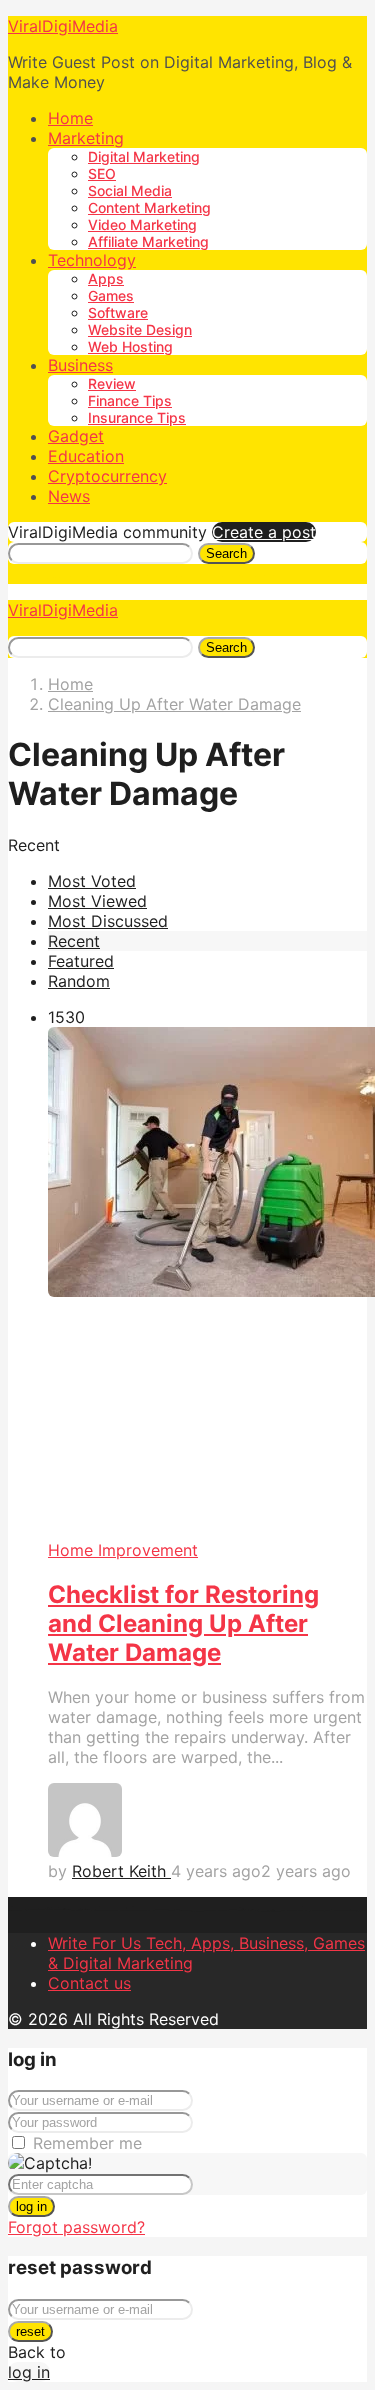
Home (70, 118)
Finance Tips (130, 400)
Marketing (86, 138)
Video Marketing (142, 224)
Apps (106, 278)
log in (31, 2206)
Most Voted (92, 881)
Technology (92, 260)
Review (112, 383)
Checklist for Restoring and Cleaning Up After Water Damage (183, 1623)
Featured (81, 961)
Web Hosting (130, 346)
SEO (102, 173)
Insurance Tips (137, 417)
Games (111, 295)
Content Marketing (149, 207)
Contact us (89, 1983)
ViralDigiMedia (63, 26)
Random (79, 981)
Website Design (140, 329)
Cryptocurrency (107, 476)
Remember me (87, 2143)
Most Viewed (97, 901)
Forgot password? (76, 2227)
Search (226, 553)
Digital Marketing (144, 156)
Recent (74, 941)
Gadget (76, 436)
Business (80, 365)
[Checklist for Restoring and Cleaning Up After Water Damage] (207, 1283)
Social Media (130, 190)
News (69, 496)
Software (118, 312)
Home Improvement (123, 1550)
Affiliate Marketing (148, 241)
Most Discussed (108, 921)
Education (86, 456)
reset (30, 2331)
